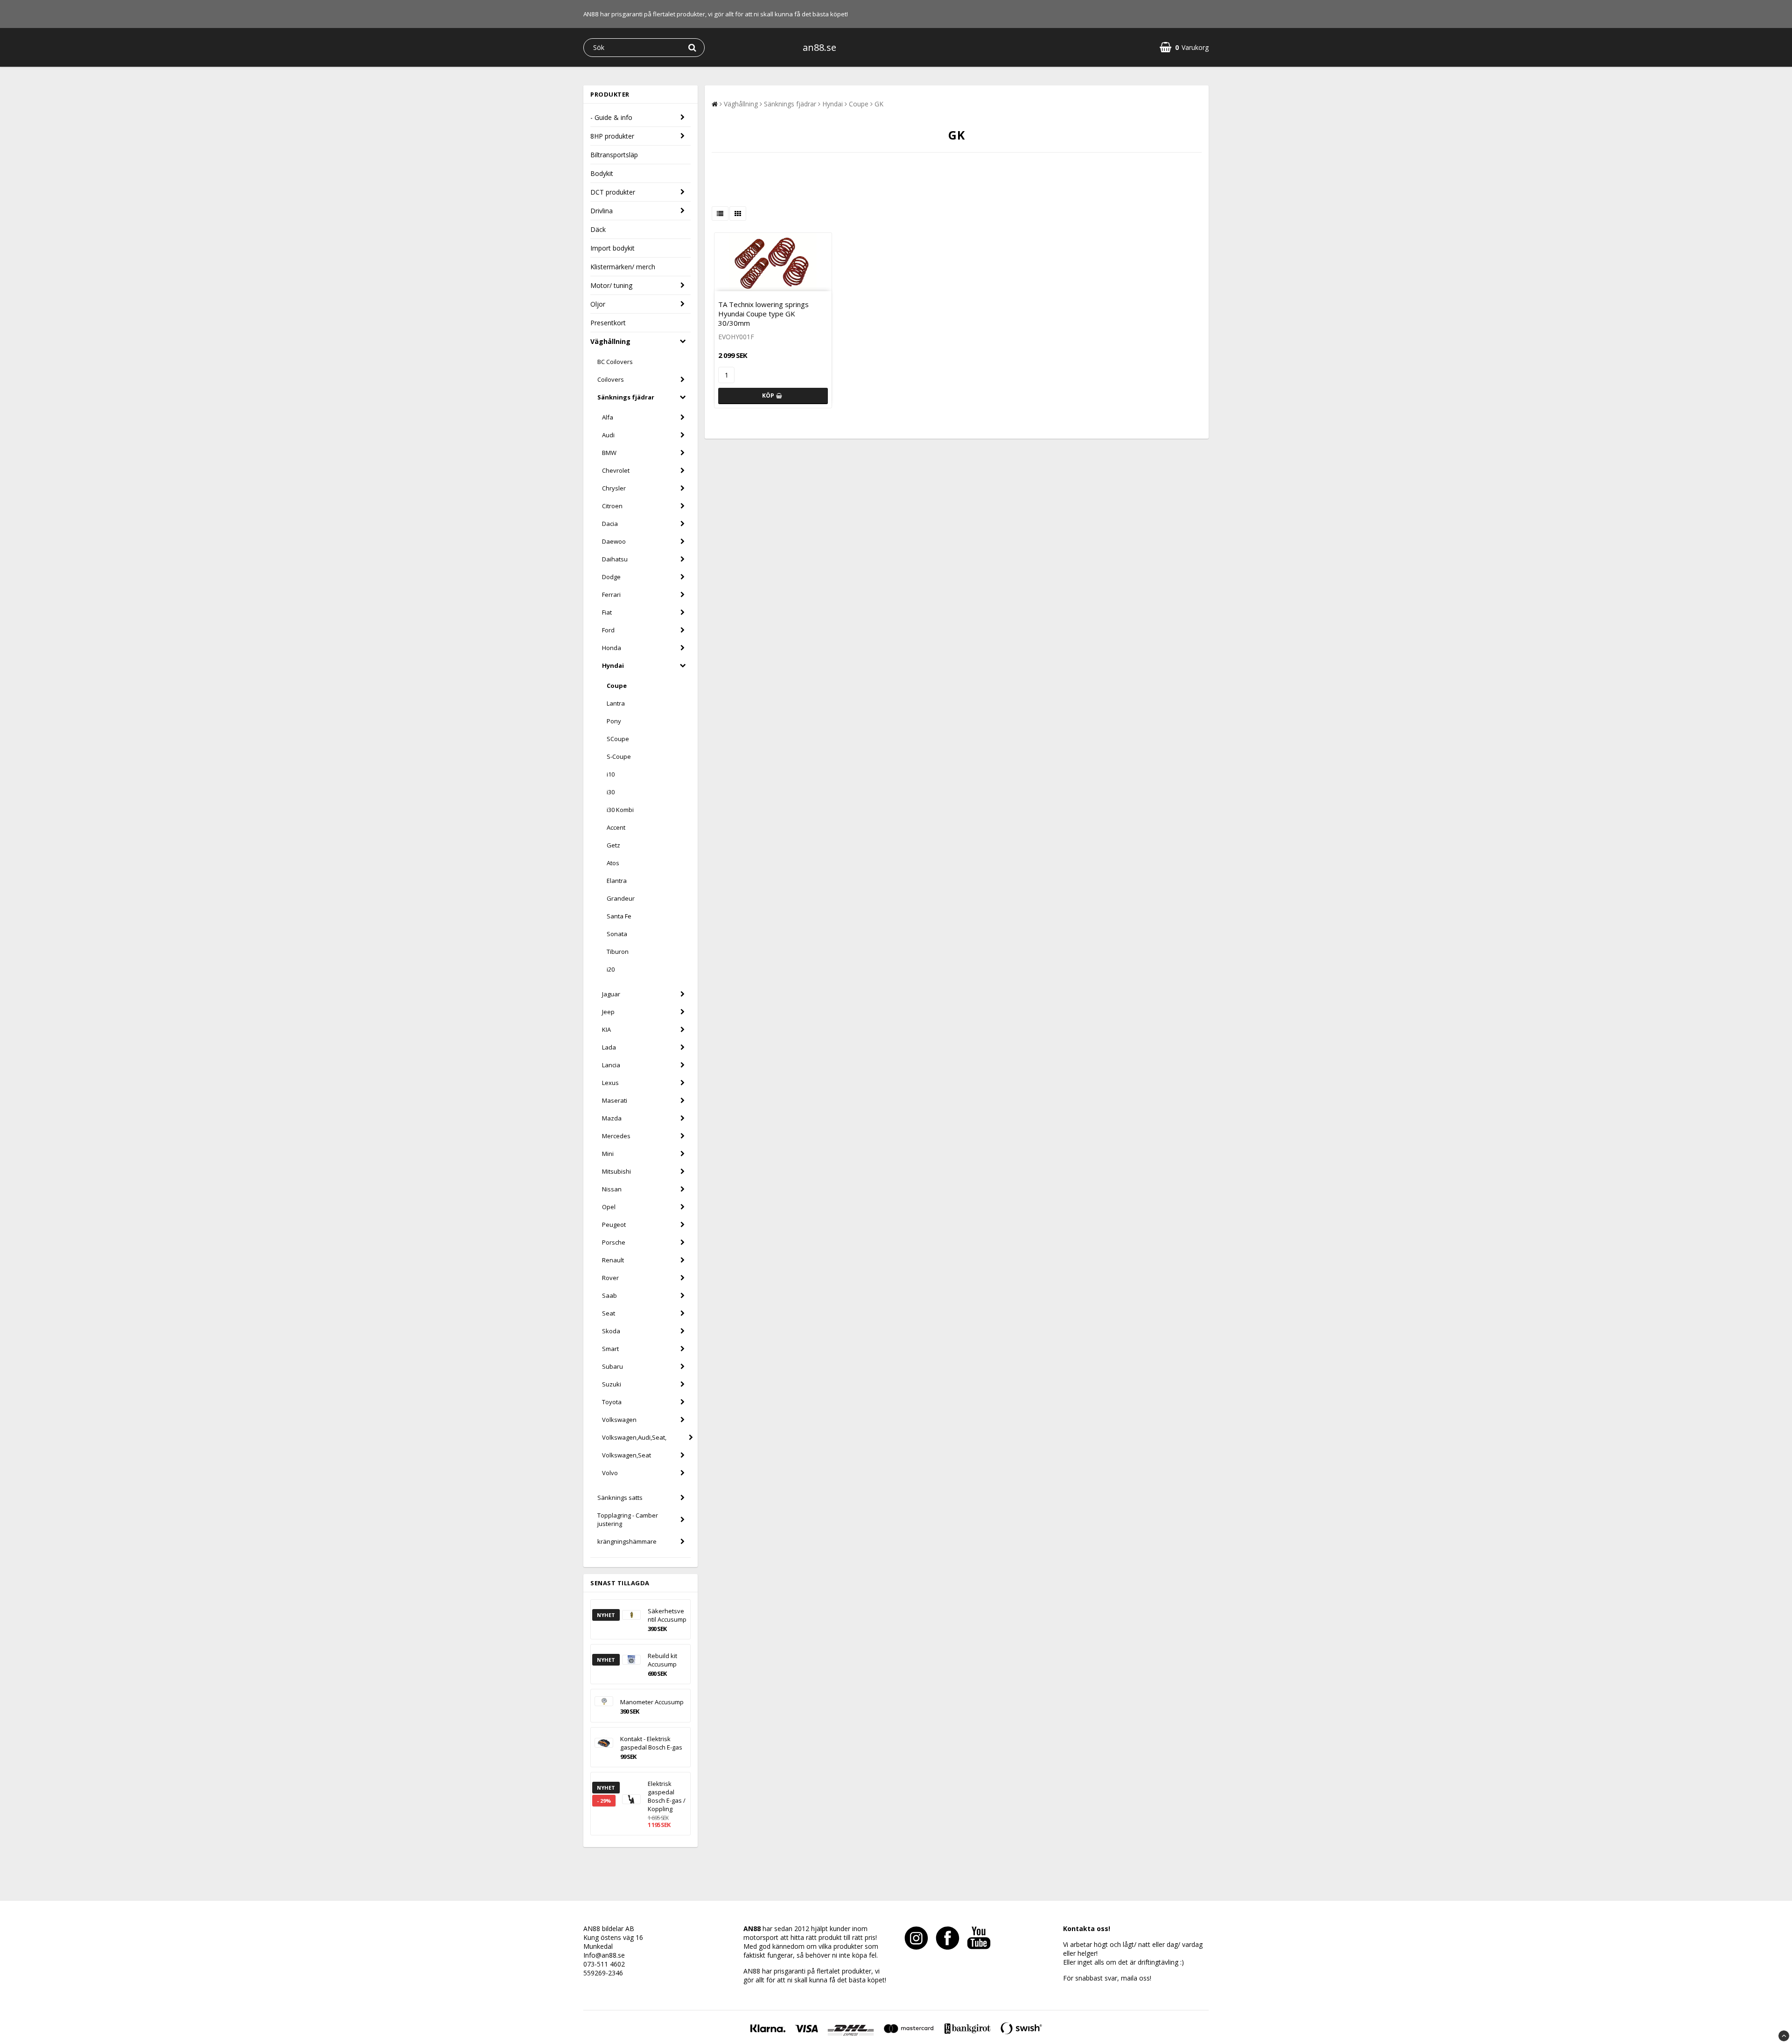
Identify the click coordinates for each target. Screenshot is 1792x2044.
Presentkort (608, 323)
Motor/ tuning (611, 285)
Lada (609, 1047)
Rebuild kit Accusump (662, 1660)
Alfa (608, 417)
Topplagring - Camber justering (628, 1519)
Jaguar (611, 994)
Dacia (610, 524)
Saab (609, 1295)
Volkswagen (619, 1420)
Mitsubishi (616, 1171)
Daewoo (614, 541)
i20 (611, 969)
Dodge (611, 577)
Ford (608, 630)
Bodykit (602, 173)
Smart (610, 1349)
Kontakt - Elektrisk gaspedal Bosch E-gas (651, 1743)
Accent (616, 827)
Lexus (610, 1083)
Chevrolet (616, 470)
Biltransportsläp (614, 155)
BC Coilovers (615, 362)
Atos (613, 863)
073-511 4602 (604, 1964)
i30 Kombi (620, 810)
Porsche (614, 1242)
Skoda (611, 1331)
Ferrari (611, 595)
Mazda (612, 1118)
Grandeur (621, 898)
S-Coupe (619, 756)
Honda (612, 648)
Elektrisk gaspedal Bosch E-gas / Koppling (667, 1796)
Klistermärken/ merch (623, 267)
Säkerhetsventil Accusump (667, 1615)
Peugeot (614, 1225)
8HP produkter (612, 136)
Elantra (617, 881)
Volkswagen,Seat (626, 1455)
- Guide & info (611, 117)
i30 (611, 792)
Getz (613, 845)
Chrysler (614, 488)
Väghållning (610, 341)
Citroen (612, 506)
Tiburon (618, 952)
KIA (606, 1029)
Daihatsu (615, 559)
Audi (608, 435)
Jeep (608, 1012)
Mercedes (616, 1136)
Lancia (611, 1065)
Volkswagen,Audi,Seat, (634, 1437)
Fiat (607, 612)
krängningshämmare (627, 1541)
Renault (613, 1260)
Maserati (615, 1100)
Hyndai (613, 665)
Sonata (617, 934)
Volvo (610, 1473)
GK (879, 104)
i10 (611, 774)
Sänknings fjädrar (626, 397)
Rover (610, 1278)
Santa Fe (619, 916)
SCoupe (618, 739)
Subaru (612, 1366)
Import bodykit (612, 248)
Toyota (612, 1402)
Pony (614, 721)
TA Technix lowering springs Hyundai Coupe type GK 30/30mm (763, 314)
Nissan (612, 1189)
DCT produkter (613, 192)
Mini (608, 1154)
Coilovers (611, 379)
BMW (609, 453)
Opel (609, 1207)
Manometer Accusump (652, 1702)
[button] (1184, 47)
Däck (598, 229)
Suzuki (612, 1384)
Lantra (616, 703)
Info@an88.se (604, 1955)
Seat (609, 1313)
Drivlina (602, 211)
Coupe (617, 686)
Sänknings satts (620, 1498)
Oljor (598, 304)
